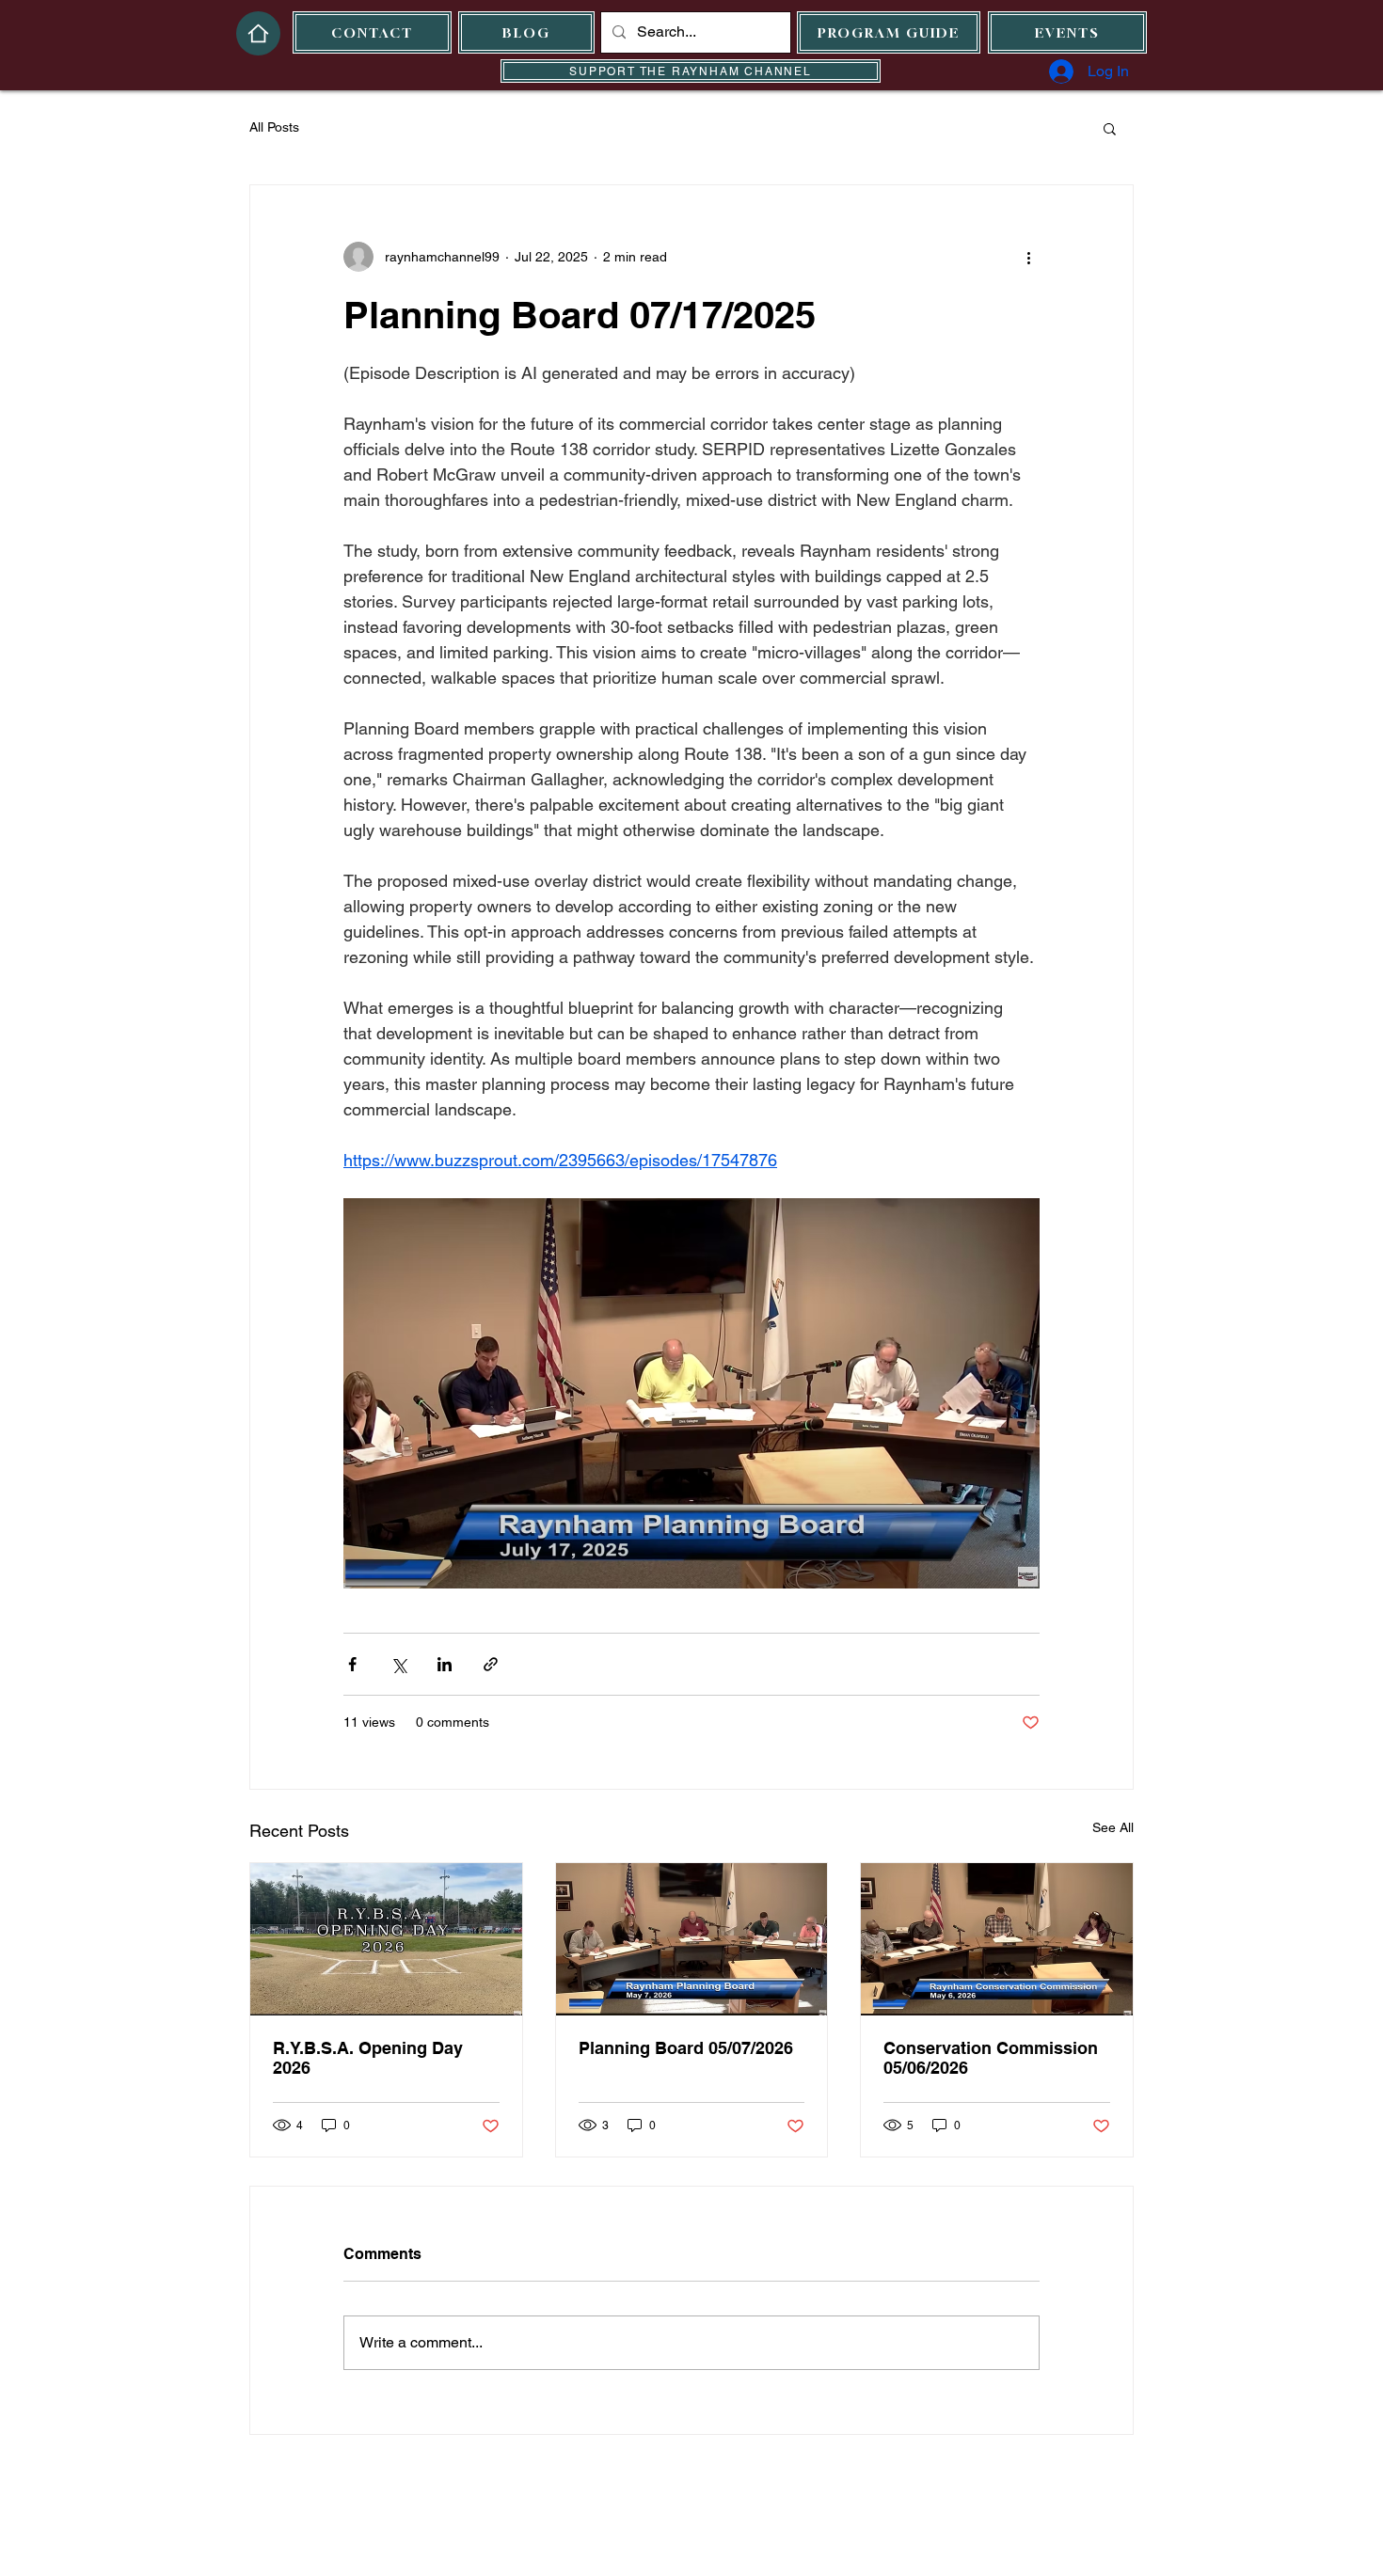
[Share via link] (491, 1664)
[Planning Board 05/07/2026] (692, 1939)
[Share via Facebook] (352, 1664)
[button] (1110, 128)
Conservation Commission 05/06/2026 (991, 2058)
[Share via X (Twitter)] (398, 1664)
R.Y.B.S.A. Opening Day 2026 (368, 2058)
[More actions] (1028, 257)
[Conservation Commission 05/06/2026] (997, 1939)
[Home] (258, 33)
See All (1113, 1827)
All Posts (274, 127)
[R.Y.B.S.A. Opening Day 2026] (386, 1939)
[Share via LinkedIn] (445, 1664)
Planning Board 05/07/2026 (686, 2048)
